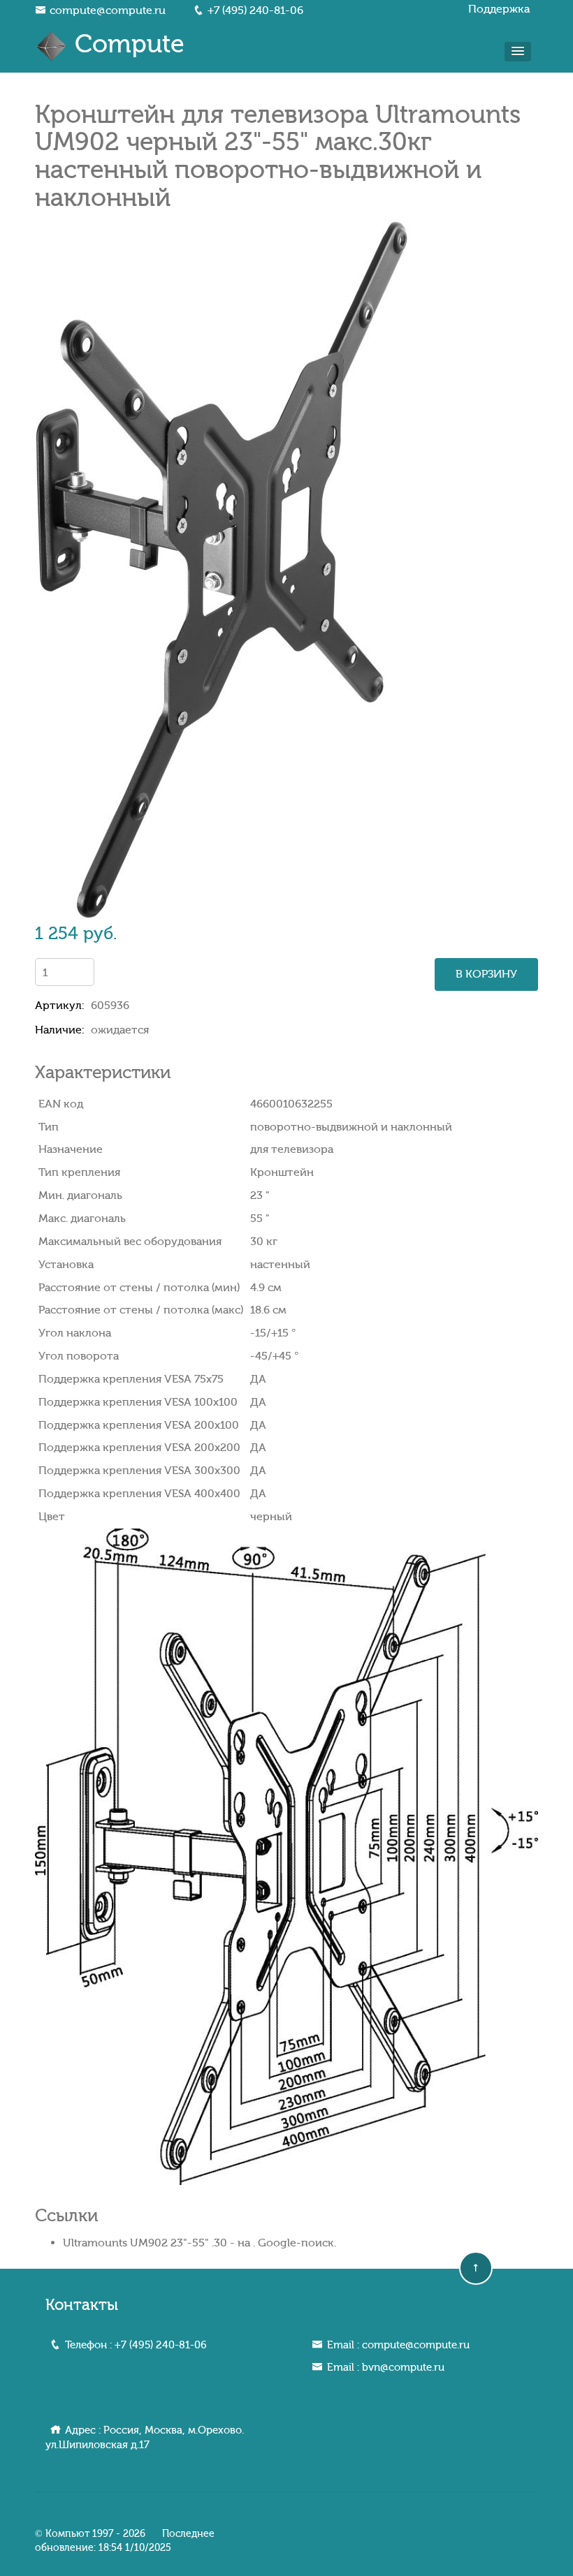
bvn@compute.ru (403, 2367)
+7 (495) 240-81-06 (255, 10)
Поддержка (499, 9)
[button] (518, 52)
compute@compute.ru (108, 10)
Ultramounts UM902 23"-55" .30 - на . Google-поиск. (200, 2243)
